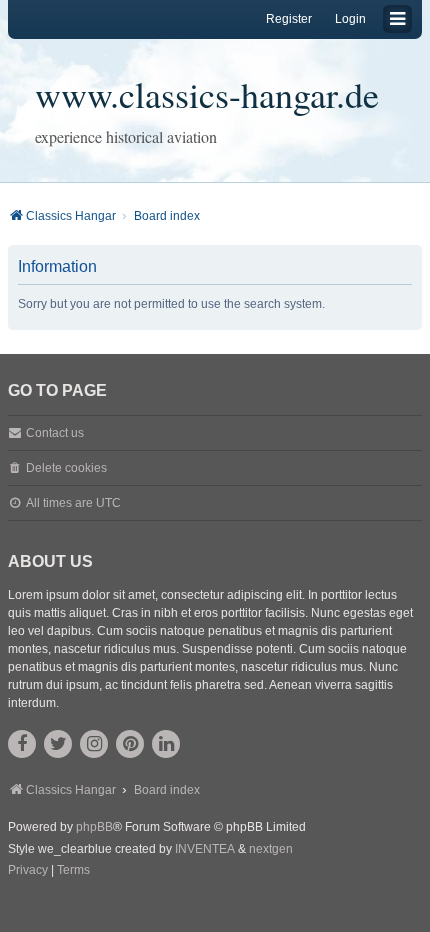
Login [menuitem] (350, 19)
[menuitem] (28, 871)
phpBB (94, 827)
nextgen (271, 849)
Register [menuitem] (289, 19)
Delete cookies (66, 468)
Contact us (55, 433)
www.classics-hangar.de (207, 94)
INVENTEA (205, 849)
